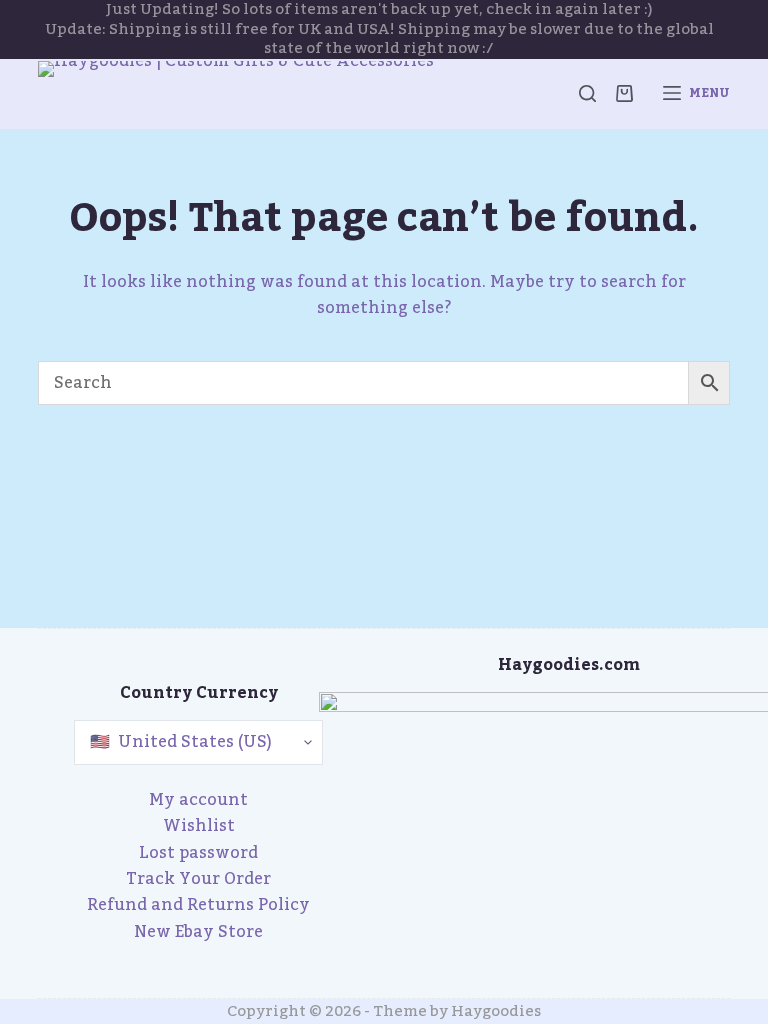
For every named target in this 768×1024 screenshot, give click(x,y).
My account (198, 800)
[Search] (587, 93)
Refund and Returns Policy (198, 905)
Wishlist (199, 826)
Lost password (198, 853)
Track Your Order (198, 879)
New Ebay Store (198, 932)
